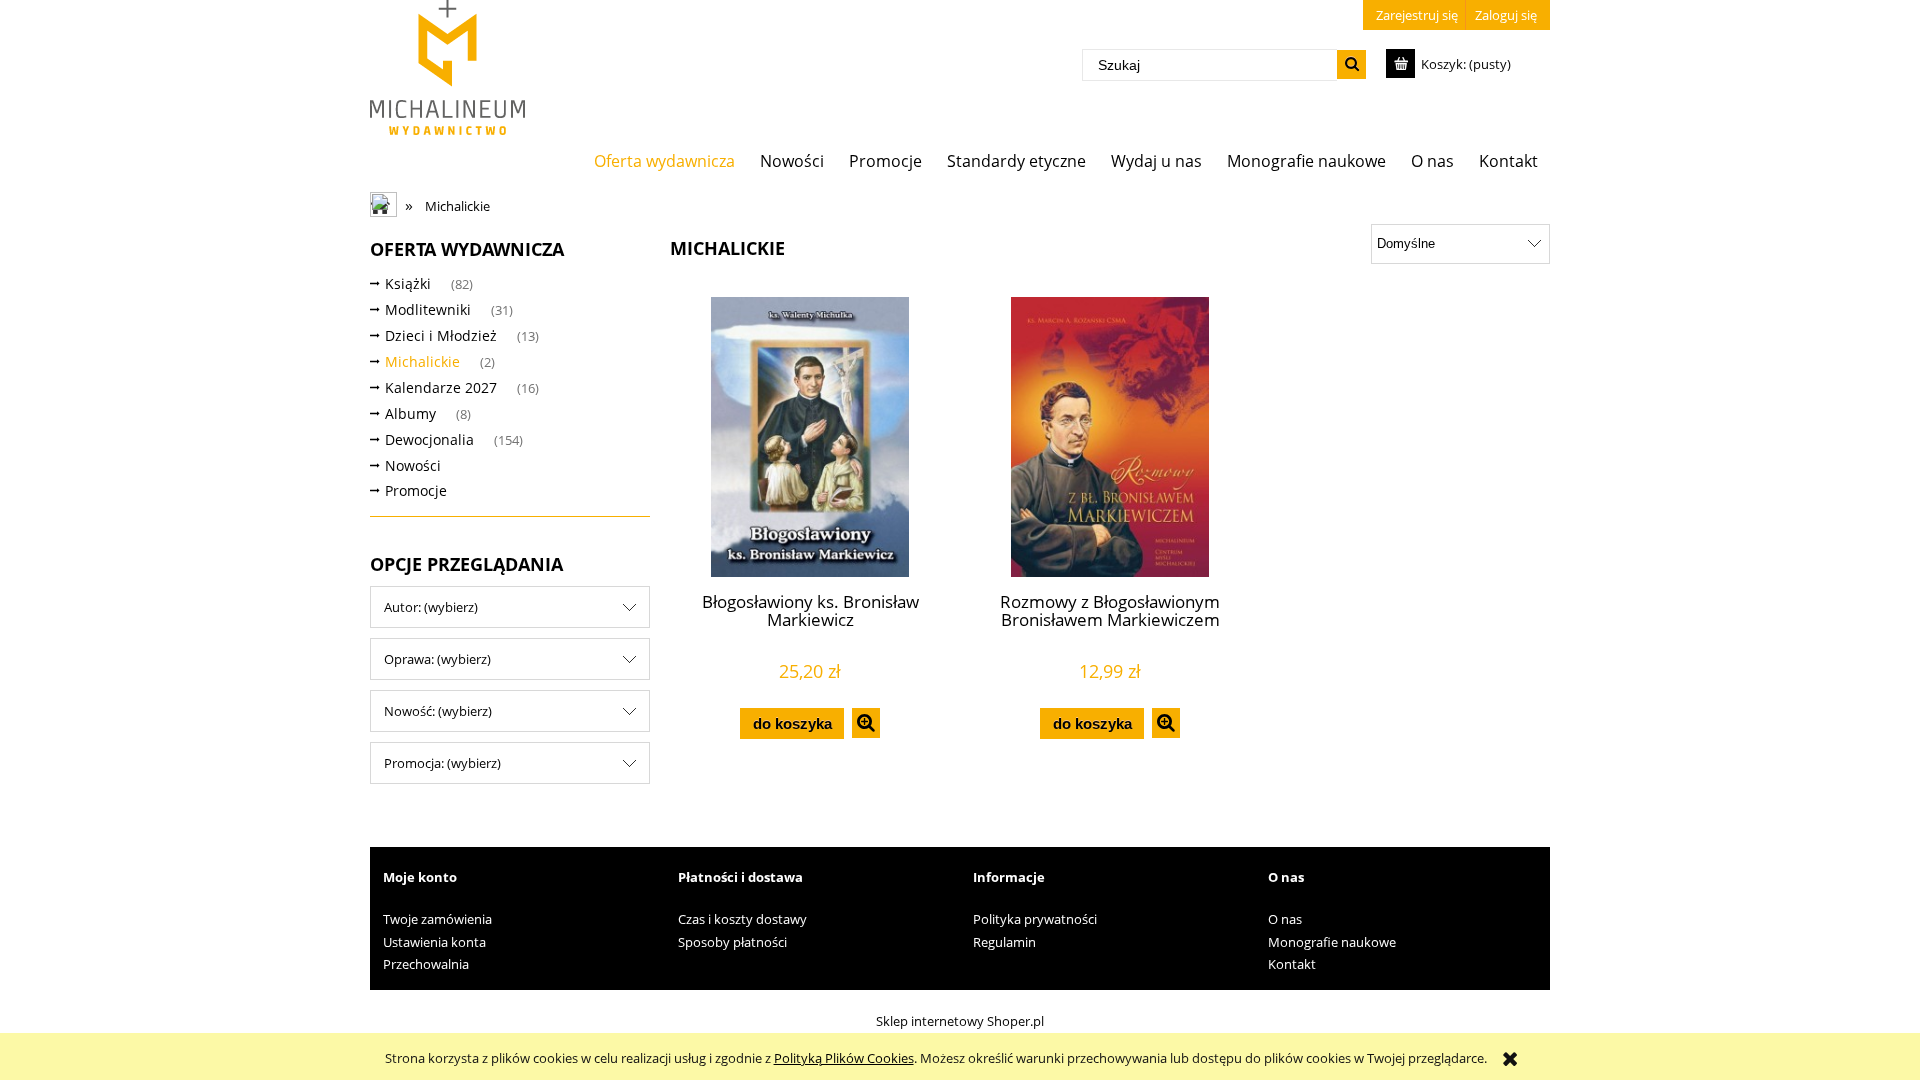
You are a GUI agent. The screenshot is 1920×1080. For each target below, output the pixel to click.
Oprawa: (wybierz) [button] (437, 659)
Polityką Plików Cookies (844, 1058)
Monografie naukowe (1332, 942)
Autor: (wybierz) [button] (431, 607)
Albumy (410, 413)
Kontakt (1292, 964)
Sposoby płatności (732, 942)
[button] (866, 723)
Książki (408, 283)
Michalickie (422, 361)
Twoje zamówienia (437, 919)
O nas (1285, 919)
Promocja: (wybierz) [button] (442, 763)
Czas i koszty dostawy (742, 919)
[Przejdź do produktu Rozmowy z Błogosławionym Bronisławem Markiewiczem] (1110, 437)
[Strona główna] (447, 67)
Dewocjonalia (429, 439)
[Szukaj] (1351, 64)
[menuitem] (665, 160)
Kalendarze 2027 (441, 387)
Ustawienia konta (434, 942)
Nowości (413, 465)
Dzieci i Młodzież (441, 335)
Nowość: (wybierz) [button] (438, 711)
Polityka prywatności (1035, 919)
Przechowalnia (426, 964)
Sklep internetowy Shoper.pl (960, 1021)
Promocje (416, 490)
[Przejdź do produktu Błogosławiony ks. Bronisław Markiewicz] (810, 437)
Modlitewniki (428, 309)
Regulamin (1004, 942)
